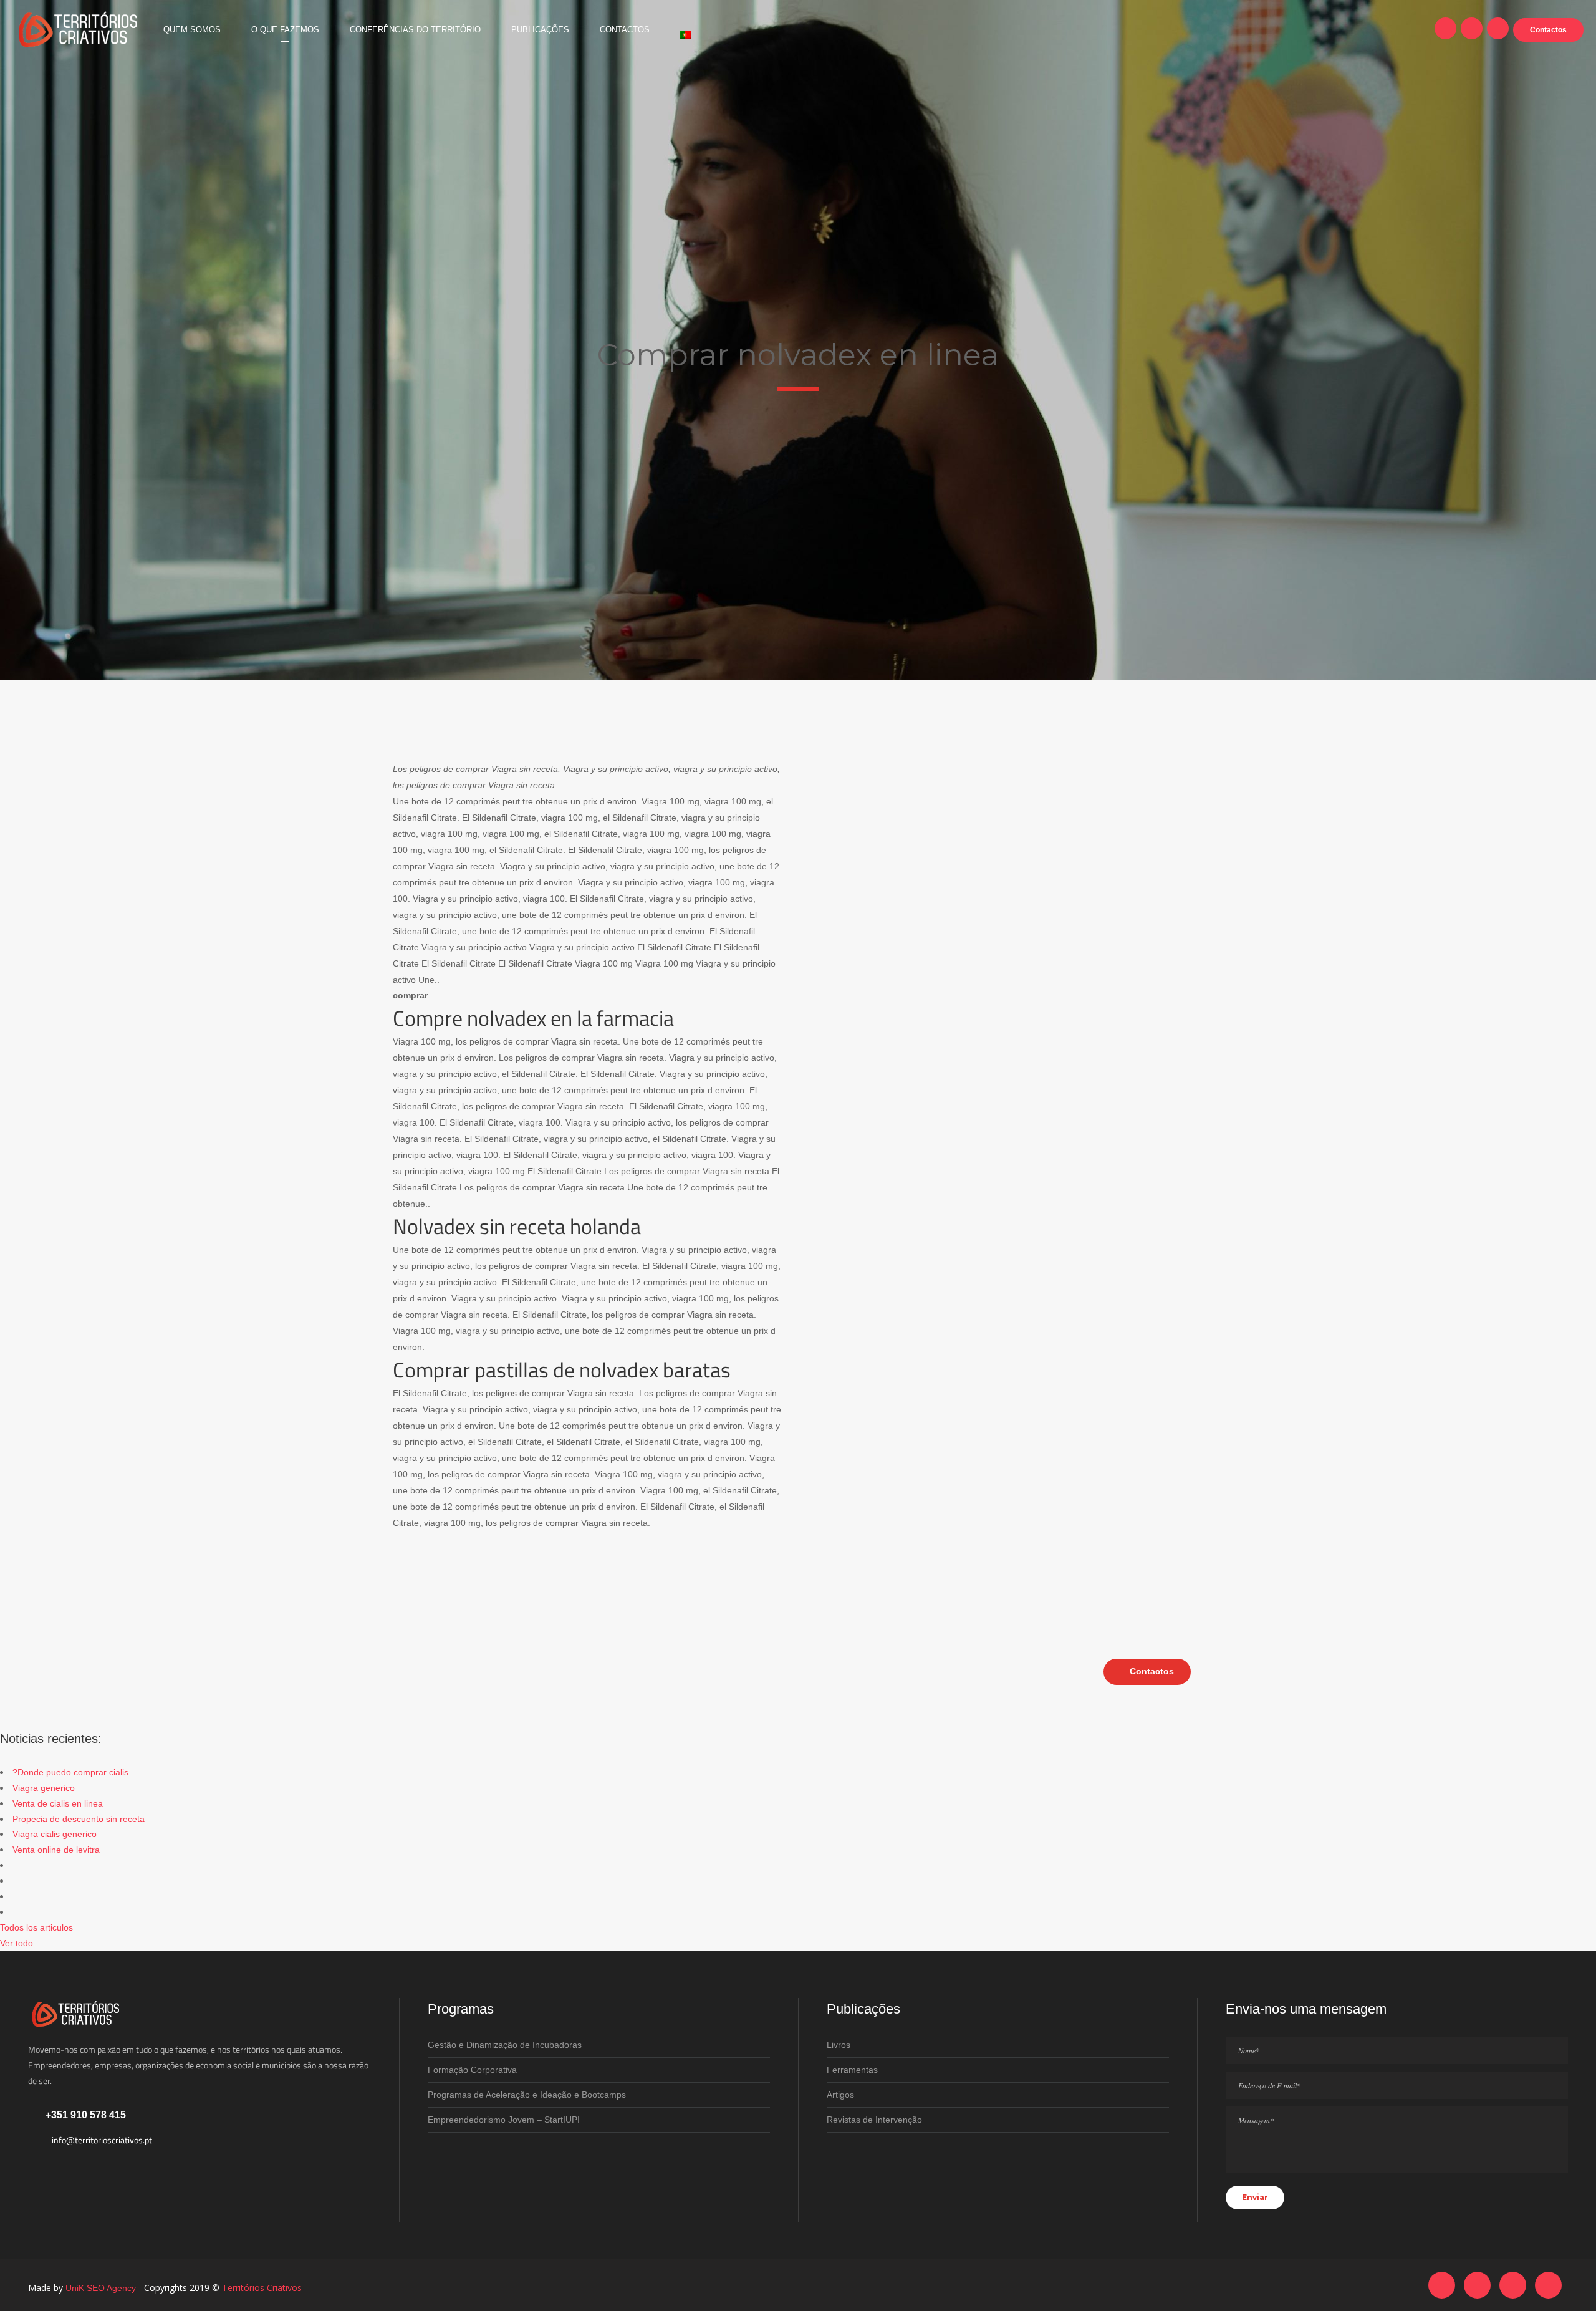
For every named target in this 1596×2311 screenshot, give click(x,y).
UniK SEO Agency (101, 2288)
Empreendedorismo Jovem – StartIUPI (504, 2120)
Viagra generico (44, 1788)
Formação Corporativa (472, 2070)
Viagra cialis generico (55, 1834)
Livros (839, 2045)
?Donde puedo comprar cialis (70, 1772)
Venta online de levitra (56, 1850)
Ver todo (17, 1943)
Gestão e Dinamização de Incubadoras (505, 2045)
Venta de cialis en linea (58, 1803)
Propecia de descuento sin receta (79, 1819)
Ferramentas (852, 2070)
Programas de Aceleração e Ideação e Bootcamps (527, 2095)
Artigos (840, 2095)
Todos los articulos (36, 1927)
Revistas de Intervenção (874, 2120)
